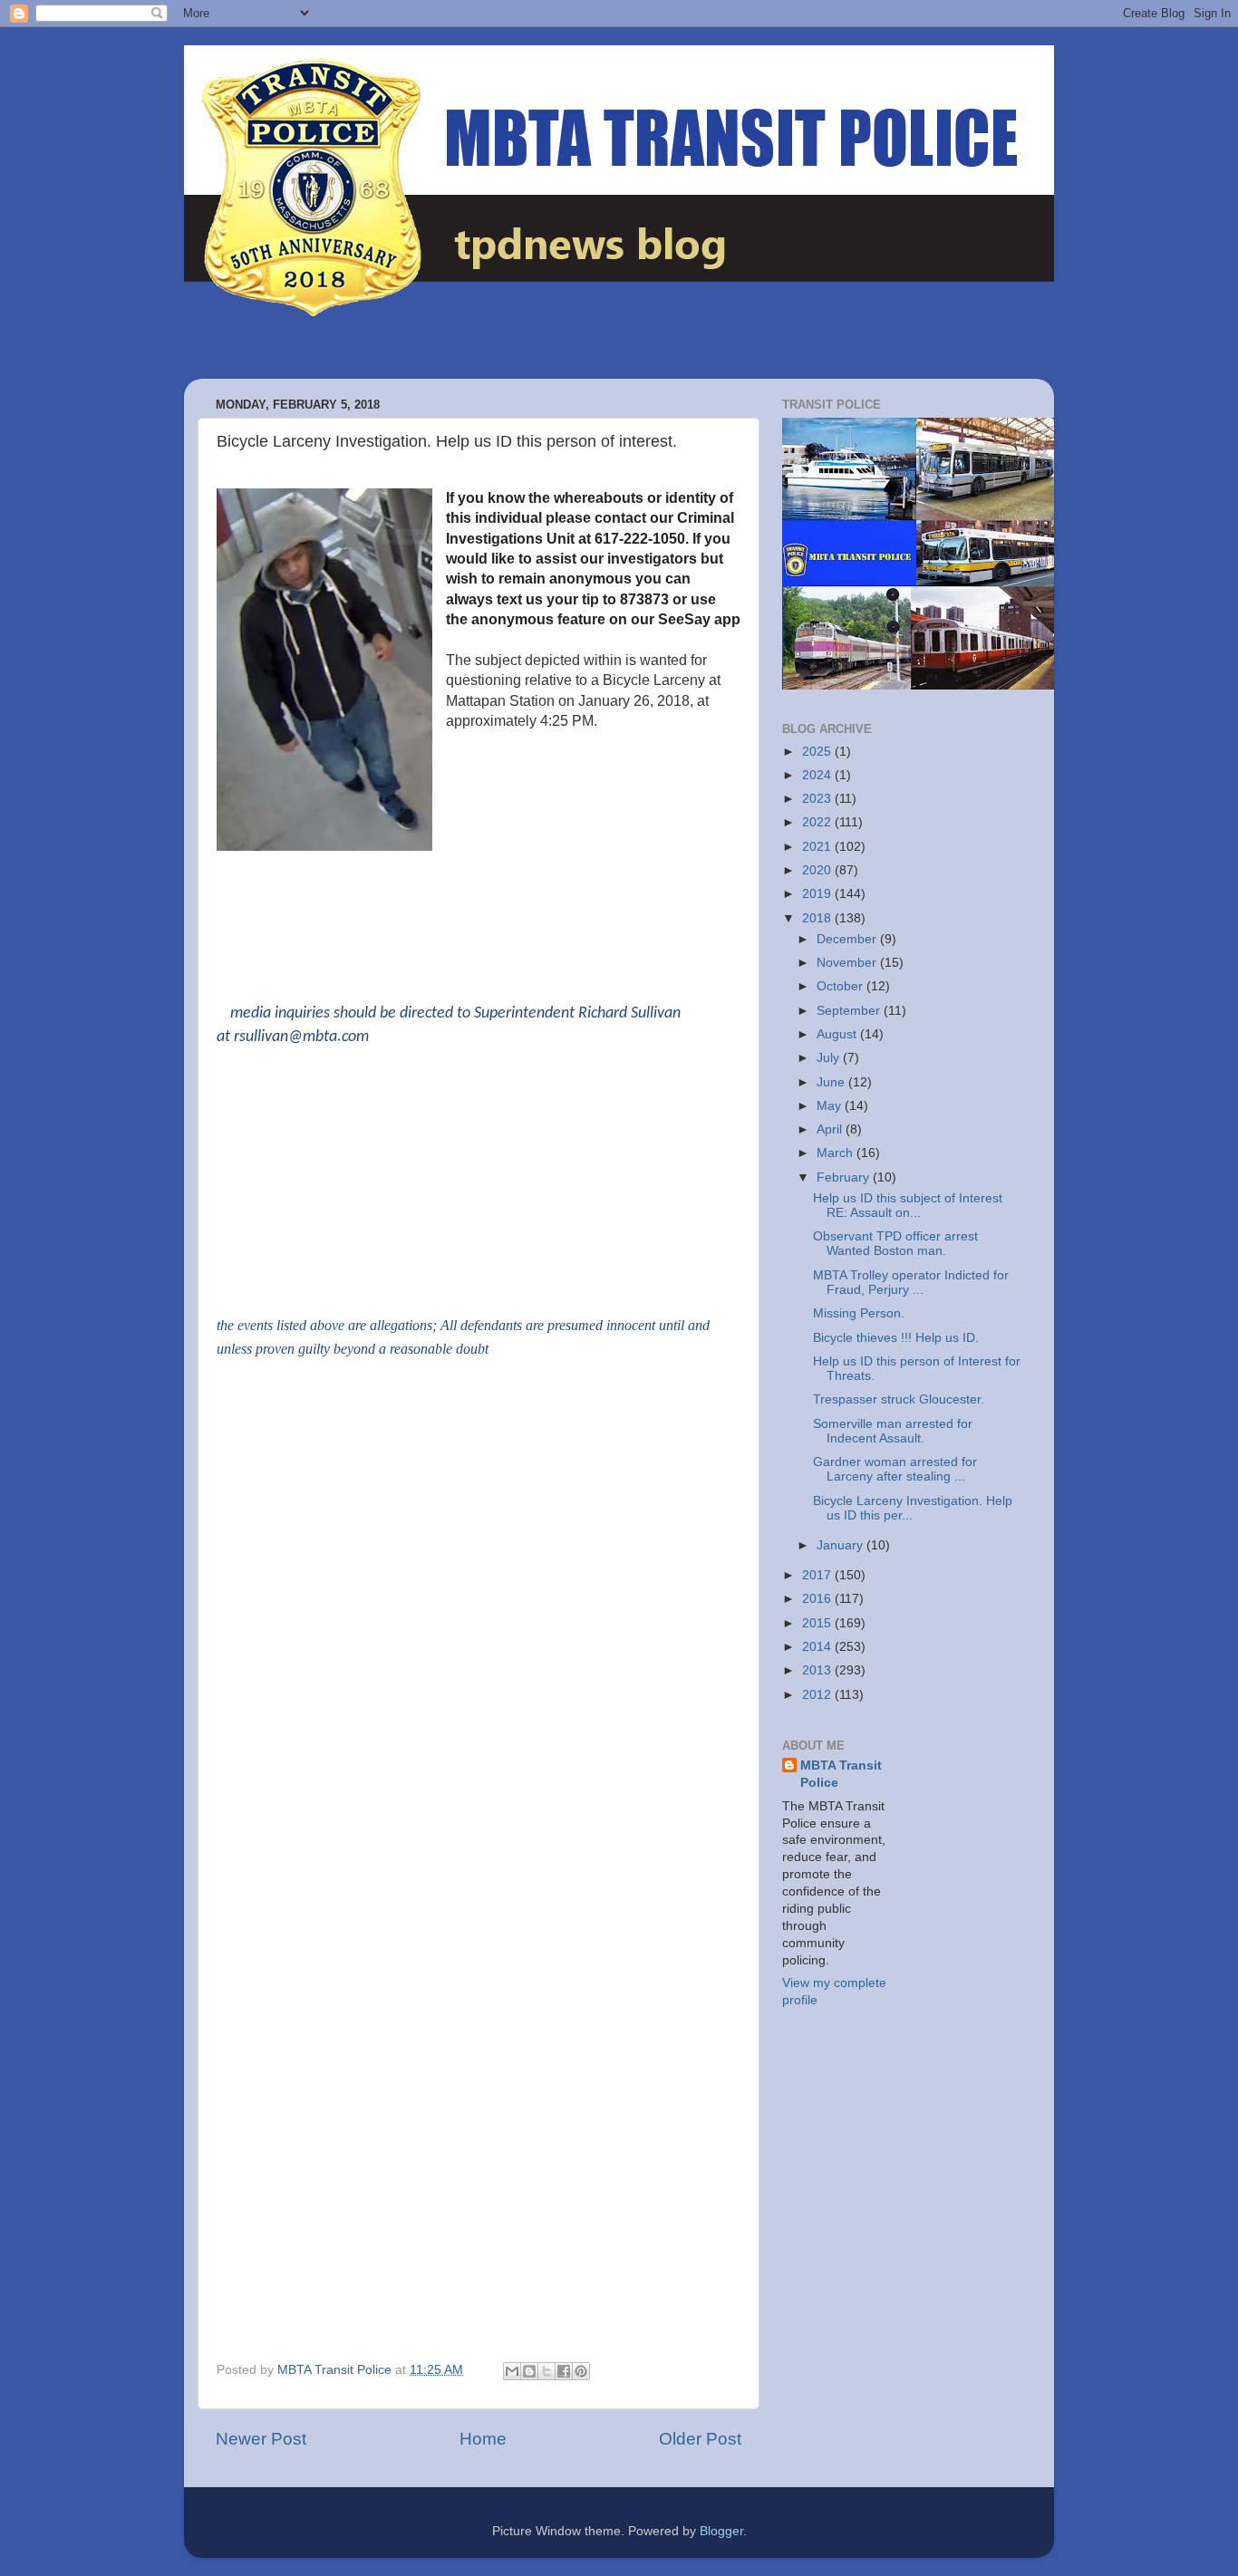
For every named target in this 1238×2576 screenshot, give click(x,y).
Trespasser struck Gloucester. (899, 1399)
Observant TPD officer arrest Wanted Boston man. (895, 1244)
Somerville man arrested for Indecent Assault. (893, 1431)
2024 (818, 775)
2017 (818, 1575)
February (845, 1177)
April (831, 1129)
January (841, 1545)
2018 (818, 918)
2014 (818, 1647)
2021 (818, 847)
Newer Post (261, 2439)
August (838, 1034)
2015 (818, 1623)
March (837, 1153)
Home (483, 2439)
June (832, 1082)
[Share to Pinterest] (581, 2371)
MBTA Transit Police (841, 1774)
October (841, 986)
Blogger (721, 2531)
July (830, 1058)
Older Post (700, 2439)
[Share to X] (546, 2371)
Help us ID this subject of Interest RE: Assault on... (908, 1206)
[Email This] (512, 2371)
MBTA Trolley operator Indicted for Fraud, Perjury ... (911, 1283)
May (831, 1106)
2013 (818, 1670)
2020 (818, 870)
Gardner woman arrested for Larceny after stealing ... (895, 1469)
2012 (818, 1695)
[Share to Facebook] (564, 2371)
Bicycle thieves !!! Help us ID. (896, 1338)
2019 (818, 894)
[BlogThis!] (529, 2371)
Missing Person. (859, 1313)
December (848, 939)
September (850, 1011)
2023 (818, 799)
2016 (818, 1599)
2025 (818, 752)
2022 (818, 822)
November (848, 963)
